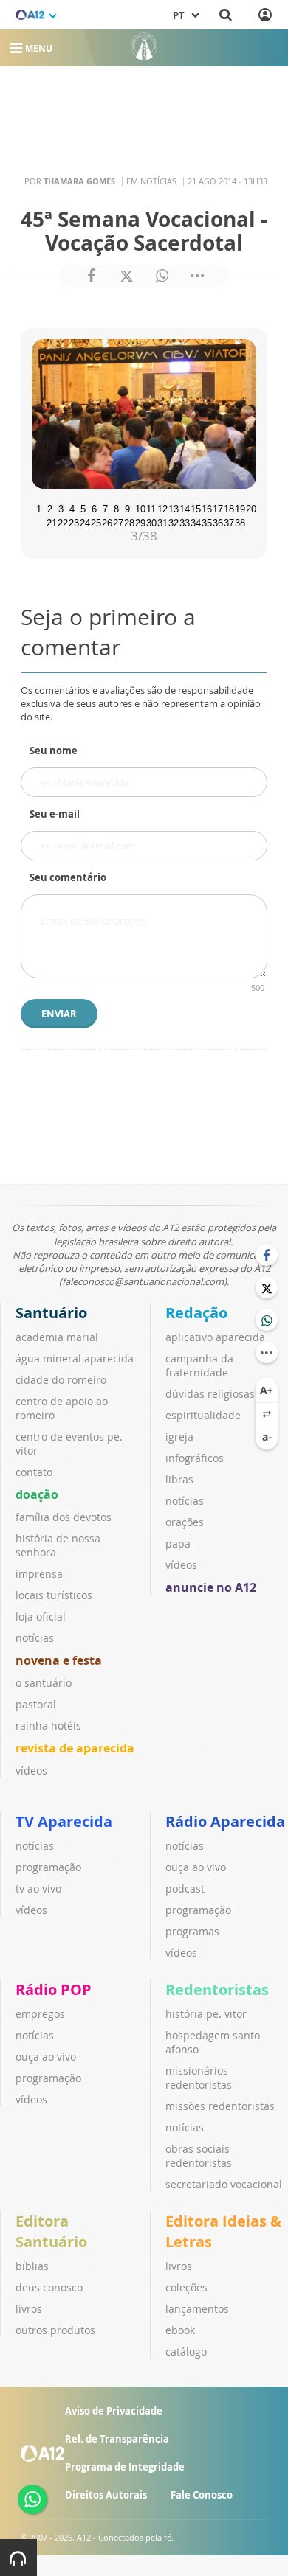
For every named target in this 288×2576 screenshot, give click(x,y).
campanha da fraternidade (199, 1365)
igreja (179, 1437)
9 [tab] (127, 507)
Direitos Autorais (106, 2495)
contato (34, 1472)
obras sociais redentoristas (199, 2156)
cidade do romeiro (61, 1380)
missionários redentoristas (199, 2078)
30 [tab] (150, 521)
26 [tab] (106, 521)
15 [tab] (194, 507)
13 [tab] (172, 507)
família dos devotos (64, 1517)
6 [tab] (94, 507)
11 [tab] (150, 507)
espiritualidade (203, 1415)
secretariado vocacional (224, 2184)
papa (178, 1543)
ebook (180, 2330)
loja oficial (41, 1616)
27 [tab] (117, 521)
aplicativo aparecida (215, 1337)
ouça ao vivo (196, 1867)
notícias (35, 1638)
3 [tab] (61, 507)
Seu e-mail (55, 814)
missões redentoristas (220, 2106)
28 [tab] (128, 521)
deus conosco (49, 2287)
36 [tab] (216, 521)
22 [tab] (61, 521)
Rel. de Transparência (117, 2439)
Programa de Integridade (125, 2467)
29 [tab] (139, 521)
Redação (196, 1313)
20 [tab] (250, 507)
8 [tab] (116, 507)
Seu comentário (68, 877)
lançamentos (197, 2309)
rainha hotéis (48, 1726)
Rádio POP (54, 1990)
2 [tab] (50, 507)
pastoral (36, 1704)
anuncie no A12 (211, 1587)
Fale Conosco (202, 2495)
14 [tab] (183, 507)
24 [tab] (83, 521)
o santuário (44, 1683)
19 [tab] (239, 507)
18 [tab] (227, 507)
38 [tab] (239, 521)
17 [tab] (216, 507)
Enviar (59, 1014)
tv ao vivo (38, 1889)
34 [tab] (194, 521)
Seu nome (54, 751)
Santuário (51, 1313)
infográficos (195, 1458)
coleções (186, 2287)
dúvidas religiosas (210, 1394)
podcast (185, 1889)
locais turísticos (54, 1595)
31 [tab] (161, 521)
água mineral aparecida (75, 1358)
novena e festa (59, 1660)
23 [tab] (72, 521)
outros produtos (55, 2330)
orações (185, 1522)
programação (48, 1867)
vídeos (31, 1771)
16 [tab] (205, 507)
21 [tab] (50, 521)
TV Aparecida (64, 1821)
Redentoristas (217, 1990)
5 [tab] (83, 507)
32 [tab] (172, 521)
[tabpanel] (144, 414)
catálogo (186, 2352)
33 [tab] (183, 521)
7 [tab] (105, 507)
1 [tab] (39, 507)
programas (192, 1931)
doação (37, 1494)
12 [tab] (161, 507)
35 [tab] (205, 521)
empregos (40, 2014)
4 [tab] (72, 507)
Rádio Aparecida (225, 1821)
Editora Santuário (51, 2231)
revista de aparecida (75, 1748)
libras (179, 1479)
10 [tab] (139, 507)
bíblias (32, 2266)
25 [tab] (95, 521)
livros (29, 2309)
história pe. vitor (206, 2014)
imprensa (39, 1574)
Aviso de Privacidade (114, 2411)
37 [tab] (227, 521)
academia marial (57, 1337)
